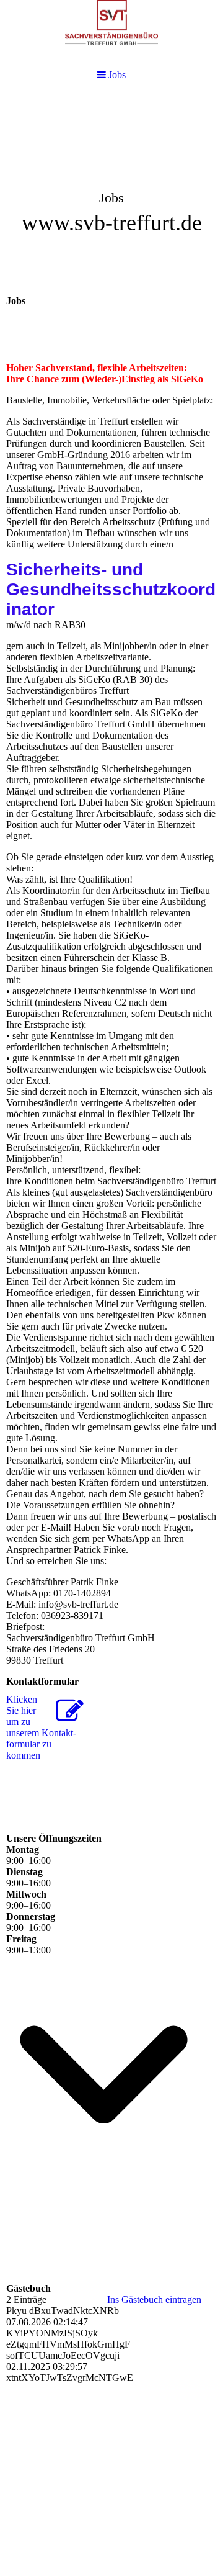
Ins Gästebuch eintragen (154, 2299)
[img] (111, 190)
